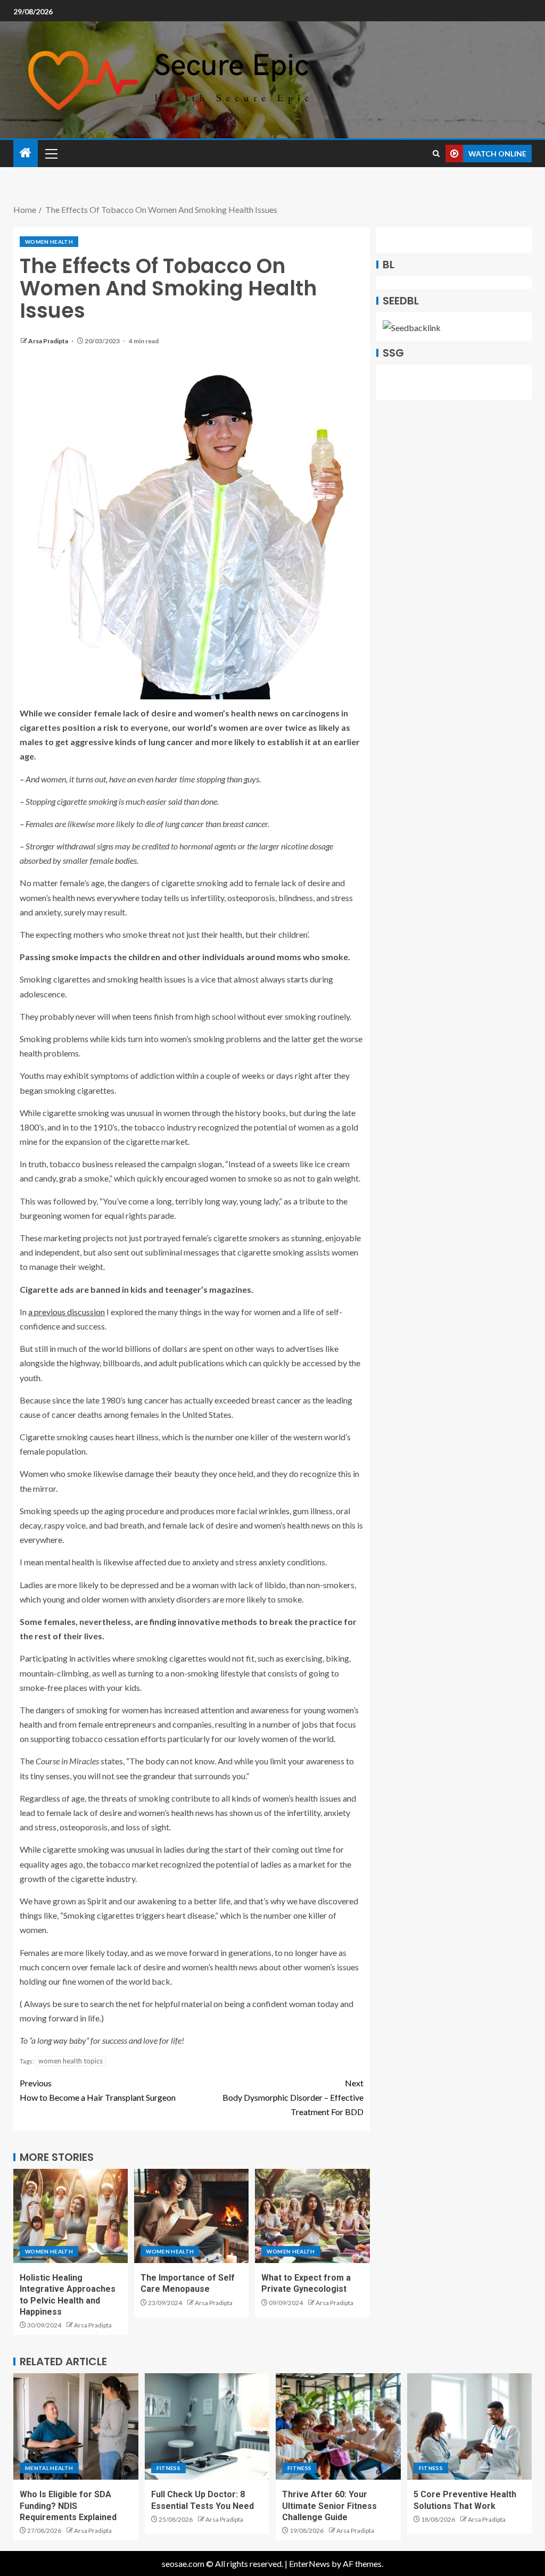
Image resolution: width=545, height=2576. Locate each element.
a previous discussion (67, 1312)
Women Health (49, 242)
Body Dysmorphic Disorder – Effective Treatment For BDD (293, 2097)
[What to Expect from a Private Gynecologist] (312, 2216)
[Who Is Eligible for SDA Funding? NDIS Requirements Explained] (76, 2426)
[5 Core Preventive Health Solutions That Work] (470, 2426)
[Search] (436, 154)
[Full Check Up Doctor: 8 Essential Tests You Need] (207, 2426)
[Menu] (51, 153)
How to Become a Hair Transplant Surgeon (98, 2090)
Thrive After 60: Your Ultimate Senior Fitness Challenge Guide (329, 2506)
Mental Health (49, 2468)
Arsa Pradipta (49, 341)
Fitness (168, 2468)
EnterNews (309, 2563)
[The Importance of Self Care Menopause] (191, 2216)
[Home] (26, 153)
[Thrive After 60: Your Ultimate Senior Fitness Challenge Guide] (338, 2426)
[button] (51, 153)
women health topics (71, 2061)
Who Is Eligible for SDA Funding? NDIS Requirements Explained (68, 2506)
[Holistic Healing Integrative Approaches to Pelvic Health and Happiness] (71, 2216)
